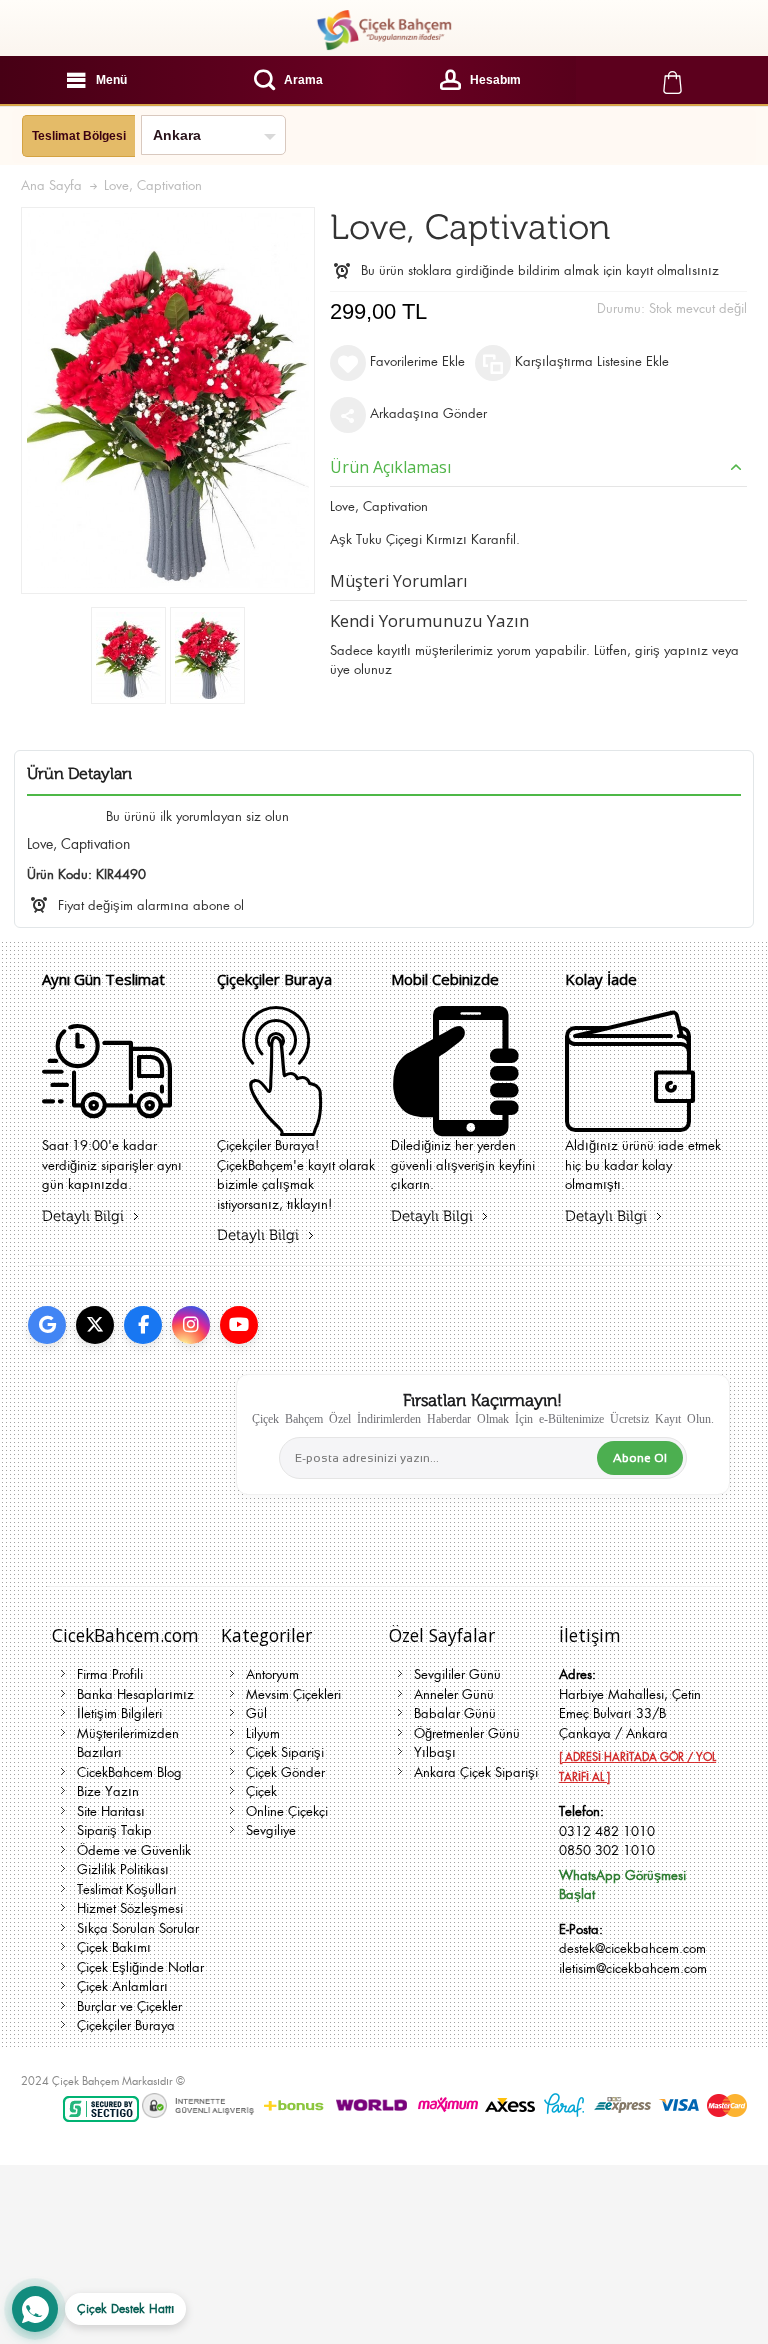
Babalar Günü (455, 1713)
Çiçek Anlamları (122, 1986)
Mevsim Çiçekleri (293, 1694)
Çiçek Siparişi (285, 1752)
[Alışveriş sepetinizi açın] (672, 80)
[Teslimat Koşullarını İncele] (107, 1123)
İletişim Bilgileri (119, 1713)
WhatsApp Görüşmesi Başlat (622, 1885)
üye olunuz (361, 669)
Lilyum (263, 1733)
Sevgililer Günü (457, 1674)
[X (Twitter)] (95, 1325)
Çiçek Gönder (285, 1772)
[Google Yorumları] (47, 1325)
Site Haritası (111, 1811)
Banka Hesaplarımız (135, 1694)
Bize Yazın (108, 1791)
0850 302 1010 (607, 1850)
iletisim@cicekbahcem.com (633, 1968)
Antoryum (272, 1674)
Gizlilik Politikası (123, 1869)
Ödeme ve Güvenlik (134, 1850)
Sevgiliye (271, 1830)
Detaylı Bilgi (83, 1216)
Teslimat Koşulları (127, 1889)
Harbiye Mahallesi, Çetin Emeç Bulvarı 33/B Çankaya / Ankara (630, 1714)
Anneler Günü (454, 1694)
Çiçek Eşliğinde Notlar (140, 1967)
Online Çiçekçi (287, 1811)
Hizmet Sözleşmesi (130, 1908)
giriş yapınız (671, 650)
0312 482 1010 (607, 1831)
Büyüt (168, 400)
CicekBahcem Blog (129, 1772)
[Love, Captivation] (128, 655)
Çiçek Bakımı (114, 1947)
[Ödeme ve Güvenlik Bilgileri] (456, 1123)
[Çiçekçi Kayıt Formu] (282, 1123)
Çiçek (261, 1791)
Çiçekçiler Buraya (126, 2025)
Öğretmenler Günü (467, 1733)
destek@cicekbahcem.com (632, 1948)
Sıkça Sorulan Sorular (138, 1928)
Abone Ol (640, 1458)
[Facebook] (143, 1325)
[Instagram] (191, 1325)
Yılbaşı (435, 1752)
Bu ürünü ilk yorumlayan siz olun (197, 816)
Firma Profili (110, 1674)
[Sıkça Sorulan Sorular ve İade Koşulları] (630, 1123)
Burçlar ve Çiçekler (129, 2006)
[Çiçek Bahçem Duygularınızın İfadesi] (383, 30)
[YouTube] (239, 1325)
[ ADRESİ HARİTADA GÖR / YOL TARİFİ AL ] (637, 1767)
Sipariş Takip (114, 1830)
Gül (256, 1713)
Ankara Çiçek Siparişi (476, 1772)
